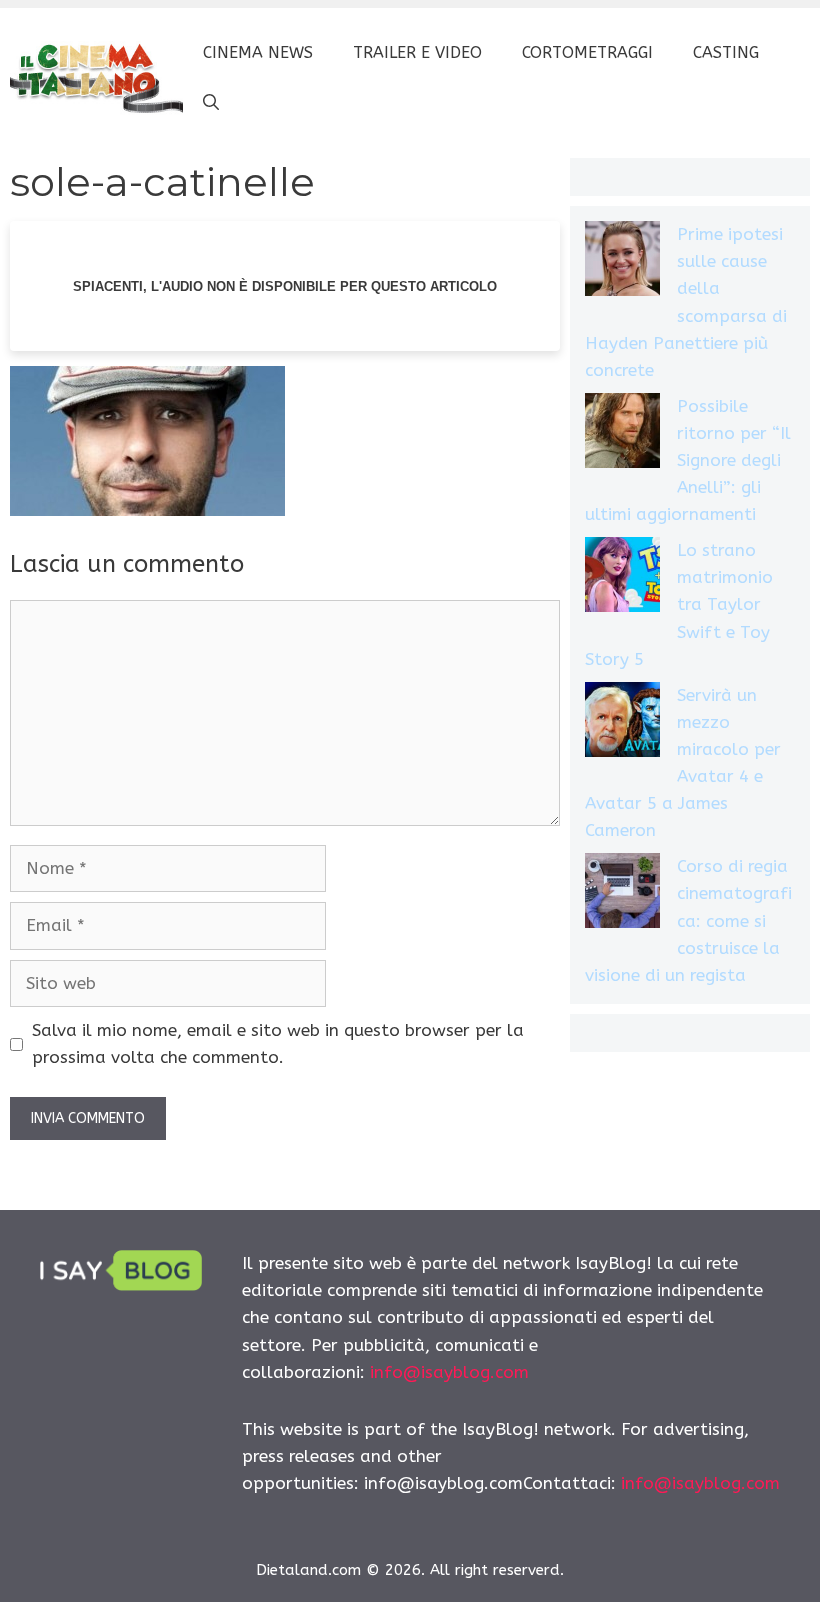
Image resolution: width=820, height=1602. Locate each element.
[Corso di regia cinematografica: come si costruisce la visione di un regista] (622, 894)
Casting (726, 52)
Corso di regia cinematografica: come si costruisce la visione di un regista (688, 920)
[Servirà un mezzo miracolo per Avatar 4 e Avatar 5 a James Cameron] (622, 723)
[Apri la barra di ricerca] (211, 103)
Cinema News (258, 52)
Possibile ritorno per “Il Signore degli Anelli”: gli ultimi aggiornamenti (688, 460)
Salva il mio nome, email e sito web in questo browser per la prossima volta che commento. (278, 1043)
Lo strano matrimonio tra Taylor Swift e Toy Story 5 (679, 604)
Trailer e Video (417, 52)
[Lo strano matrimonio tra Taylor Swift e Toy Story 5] (622, 578)
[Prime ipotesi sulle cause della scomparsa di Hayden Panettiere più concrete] (622, 262)
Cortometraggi (587, 52)
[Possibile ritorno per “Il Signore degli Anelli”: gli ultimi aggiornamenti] (622, 434)
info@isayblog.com (449, 1372)
